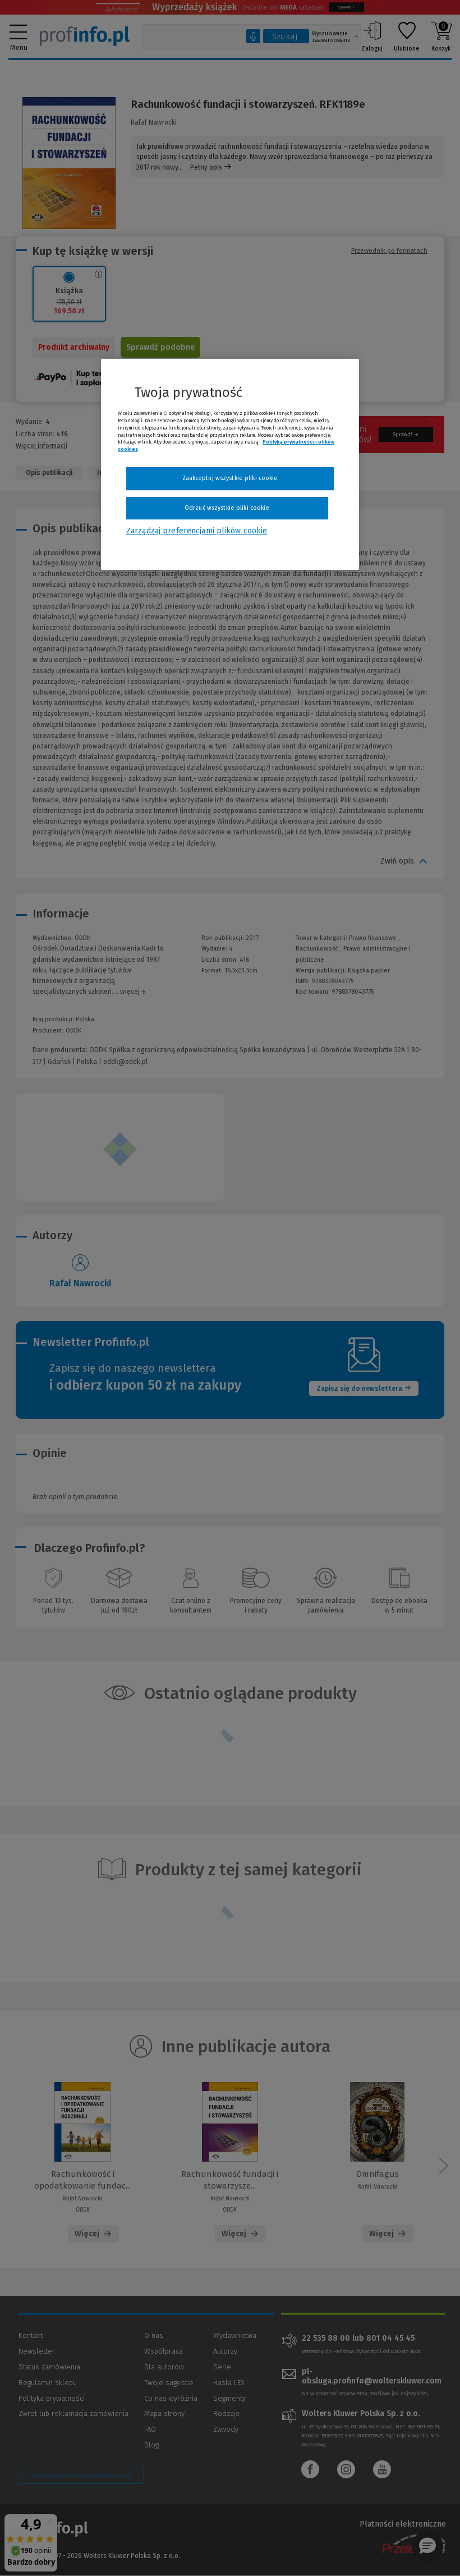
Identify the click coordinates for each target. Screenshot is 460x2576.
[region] (230, 464)
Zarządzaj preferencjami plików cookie (197, 531)
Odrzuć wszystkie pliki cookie (227, 508)
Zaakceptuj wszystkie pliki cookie (230, 478)
